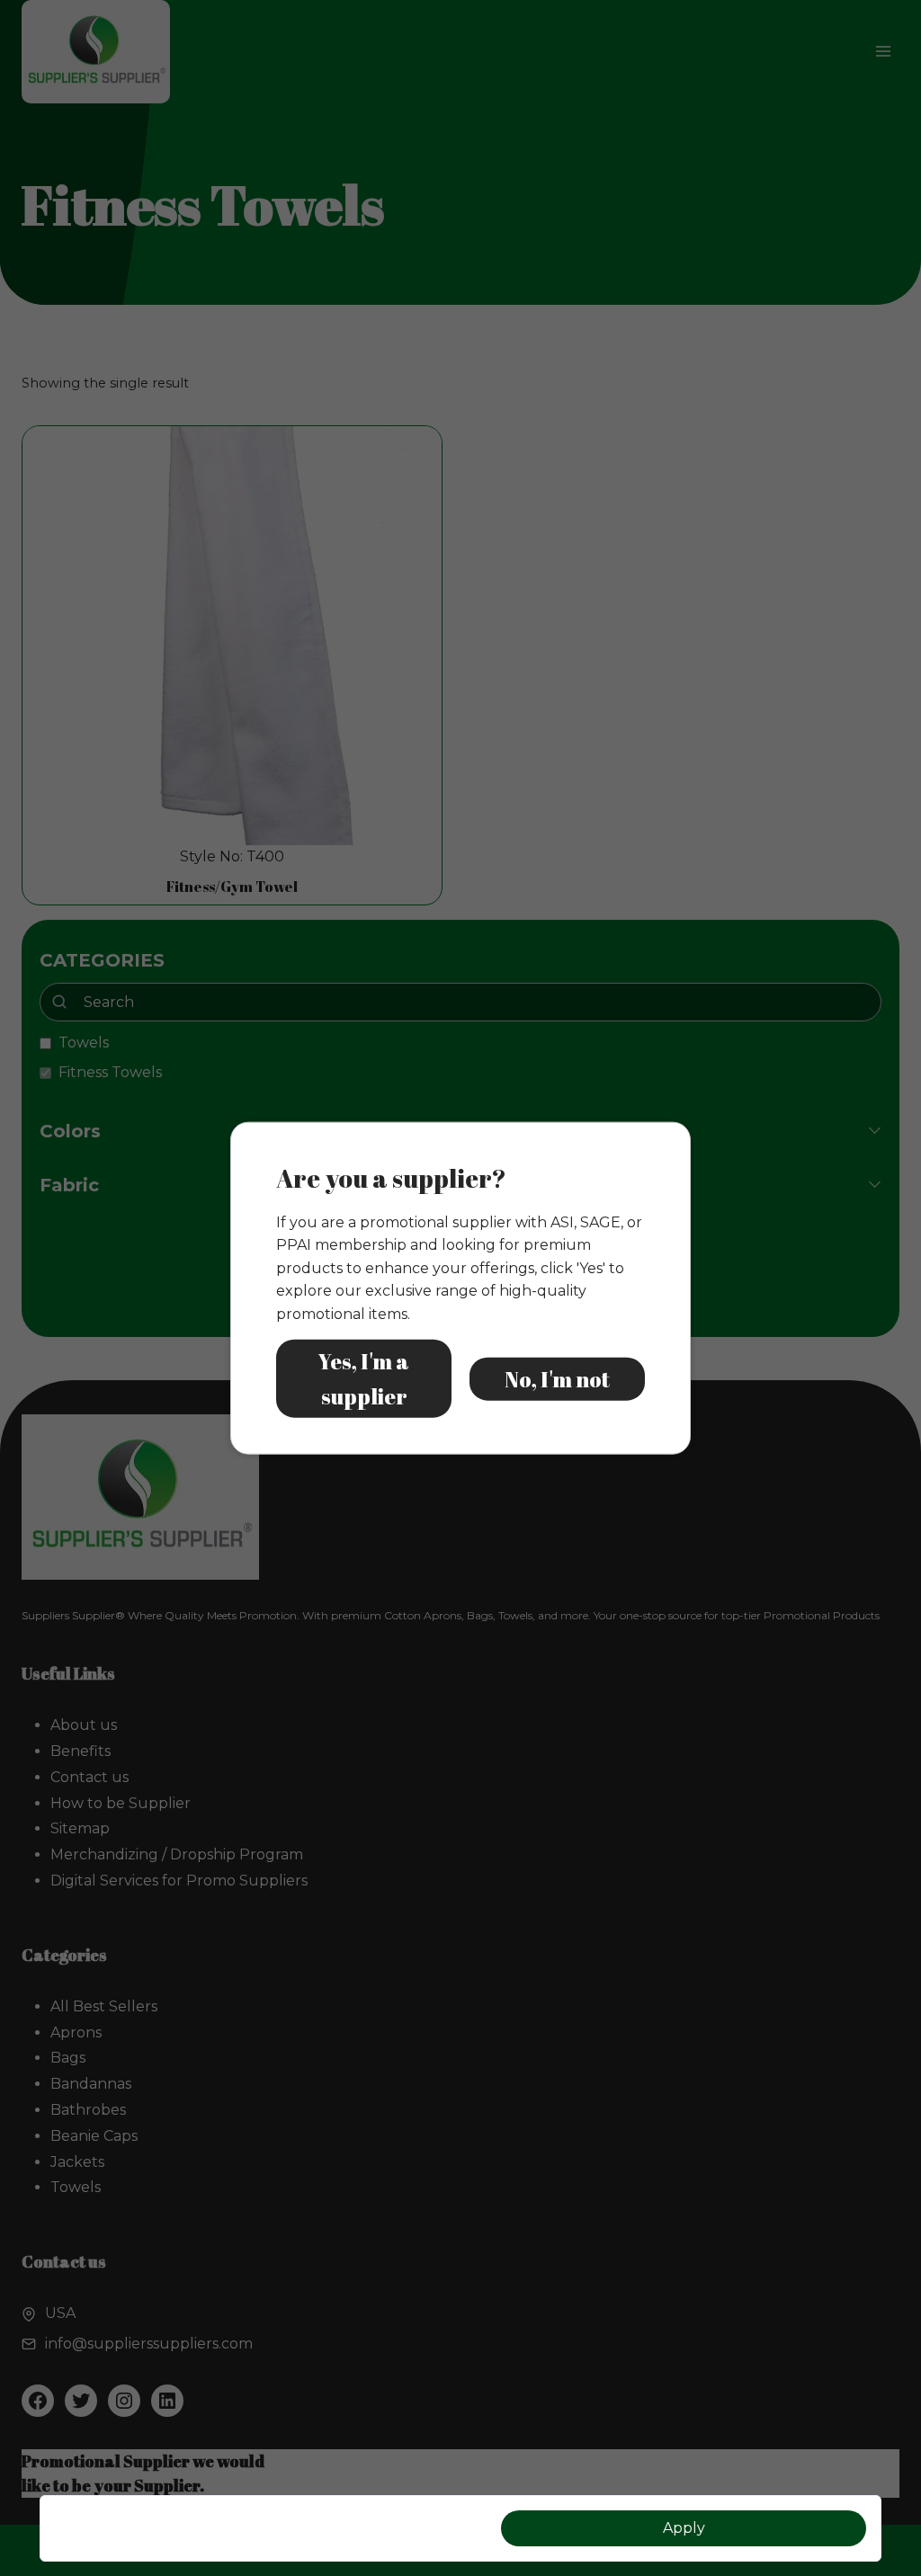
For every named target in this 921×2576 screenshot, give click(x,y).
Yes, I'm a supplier (364, 1378)
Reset (237, 2528)
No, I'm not (557, 1378)
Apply (684, 2528)
